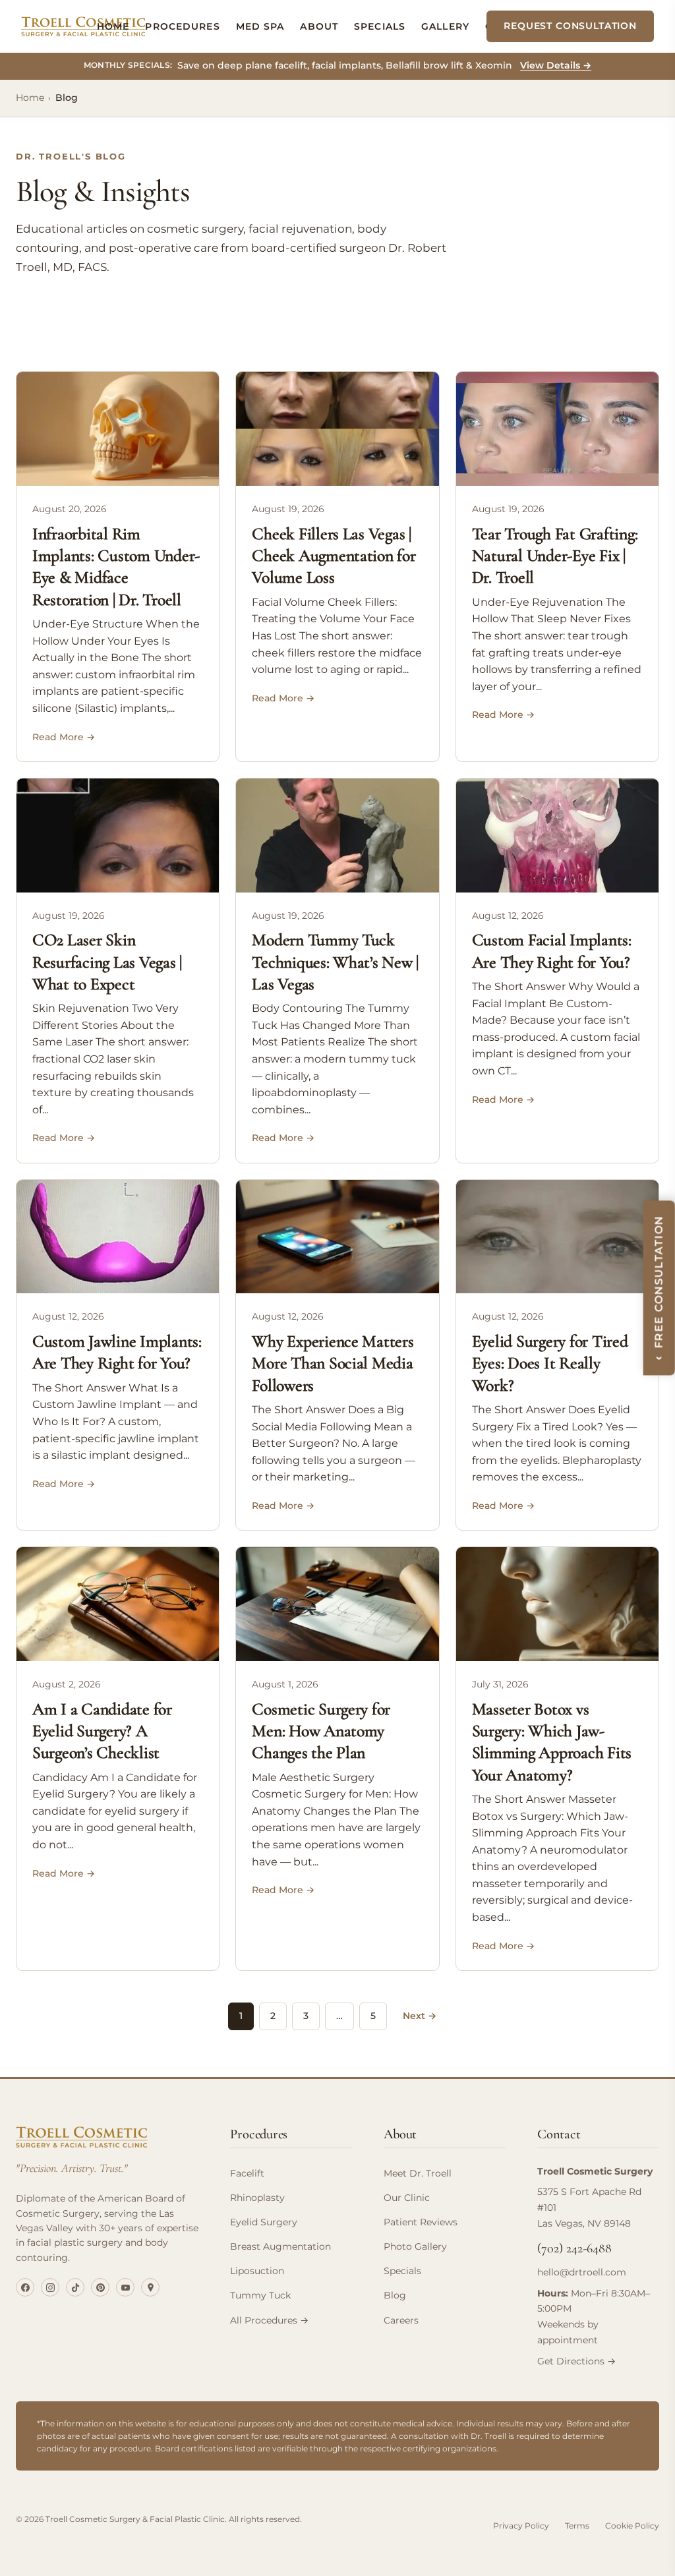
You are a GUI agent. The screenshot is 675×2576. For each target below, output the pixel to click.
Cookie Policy (632, 2526)
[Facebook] (25, 2287)
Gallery (445, 26)
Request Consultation (570, 26)
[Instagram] (50, 2287)
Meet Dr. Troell (418, 2173)
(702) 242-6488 (574, 2248)
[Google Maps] (150, 2287)
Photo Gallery (415, 2246)
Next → (420, 2016)
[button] (659, 1288)
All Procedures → (269, 2320)
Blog (395, 2295)
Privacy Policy (521, 2526)
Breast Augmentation (280, 2246)
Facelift (247, 2173)
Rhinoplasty (257, 2198)
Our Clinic (407, 2198)
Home (113, 26)
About (319, 26)
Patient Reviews (421, 2222)
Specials (380, 26)
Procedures (182, 26)
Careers (401, 2320)
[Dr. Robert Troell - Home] (83, 26)
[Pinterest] (100, 2287)
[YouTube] (125, 2287)
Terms (577, 2526)
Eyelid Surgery (264, 2222)
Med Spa (260, 26)
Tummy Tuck (260, 2295)
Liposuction (257, 2271)
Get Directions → (576, 2361)
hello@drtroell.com (582, 2272)
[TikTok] (75, 2287)
